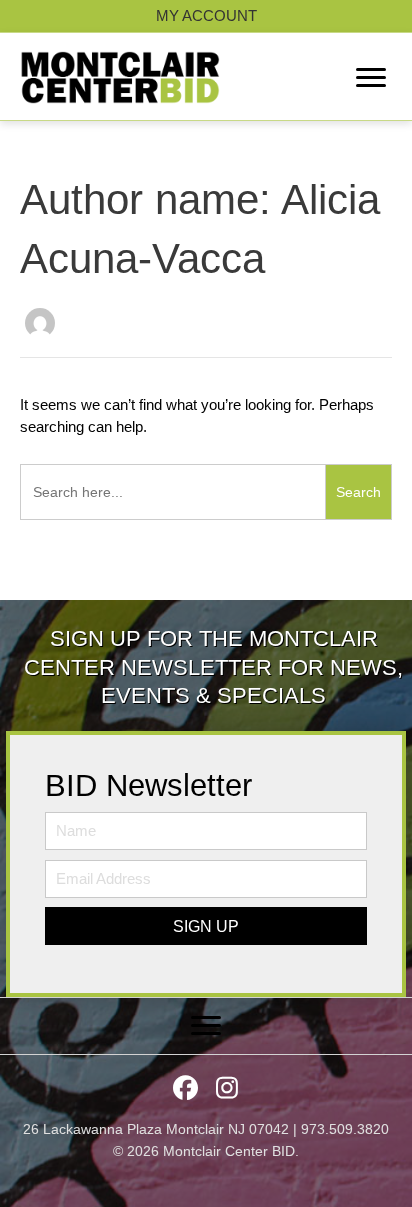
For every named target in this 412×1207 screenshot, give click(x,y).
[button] (206, 926)
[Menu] (371, 78)
